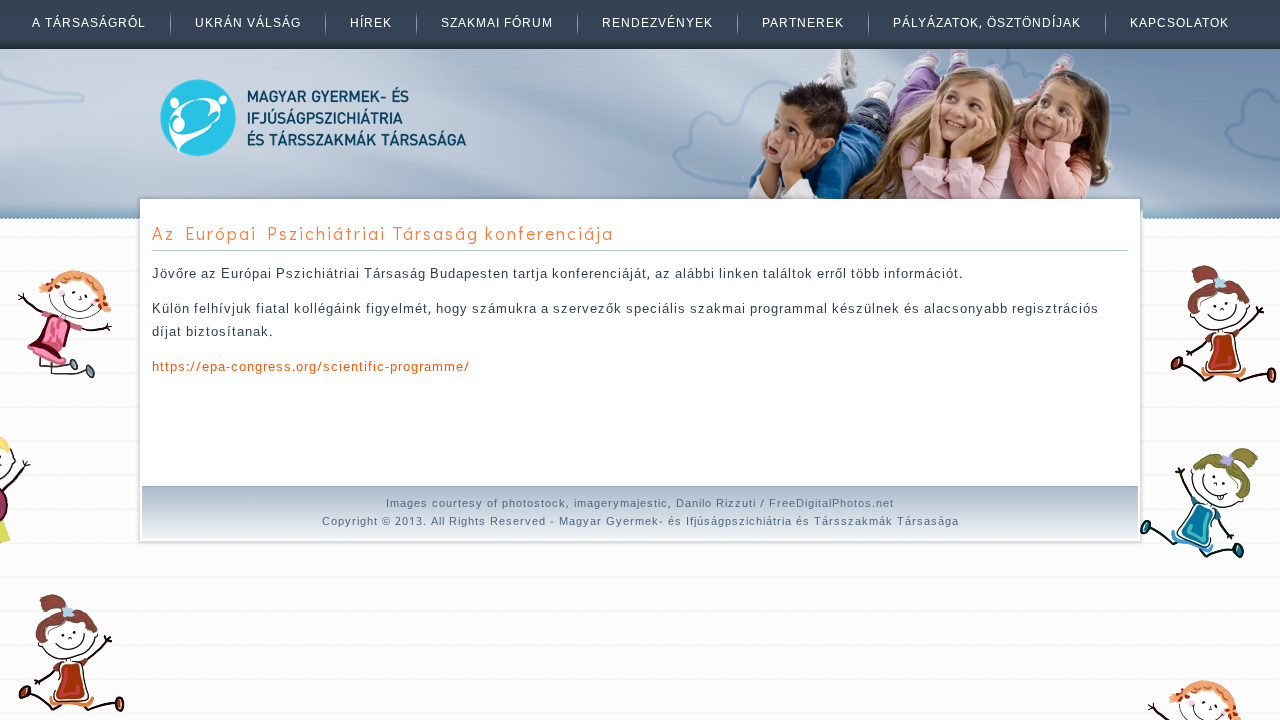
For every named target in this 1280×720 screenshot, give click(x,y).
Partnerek (803, 24)
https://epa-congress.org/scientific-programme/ (311, 367)
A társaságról (89, 24)
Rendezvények (657, 24)
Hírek (371, 24)
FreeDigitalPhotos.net (831, 504)
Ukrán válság (248, 24)
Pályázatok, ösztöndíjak (987, 24)
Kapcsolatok (1179, 24)
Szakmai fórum (497, 24)
